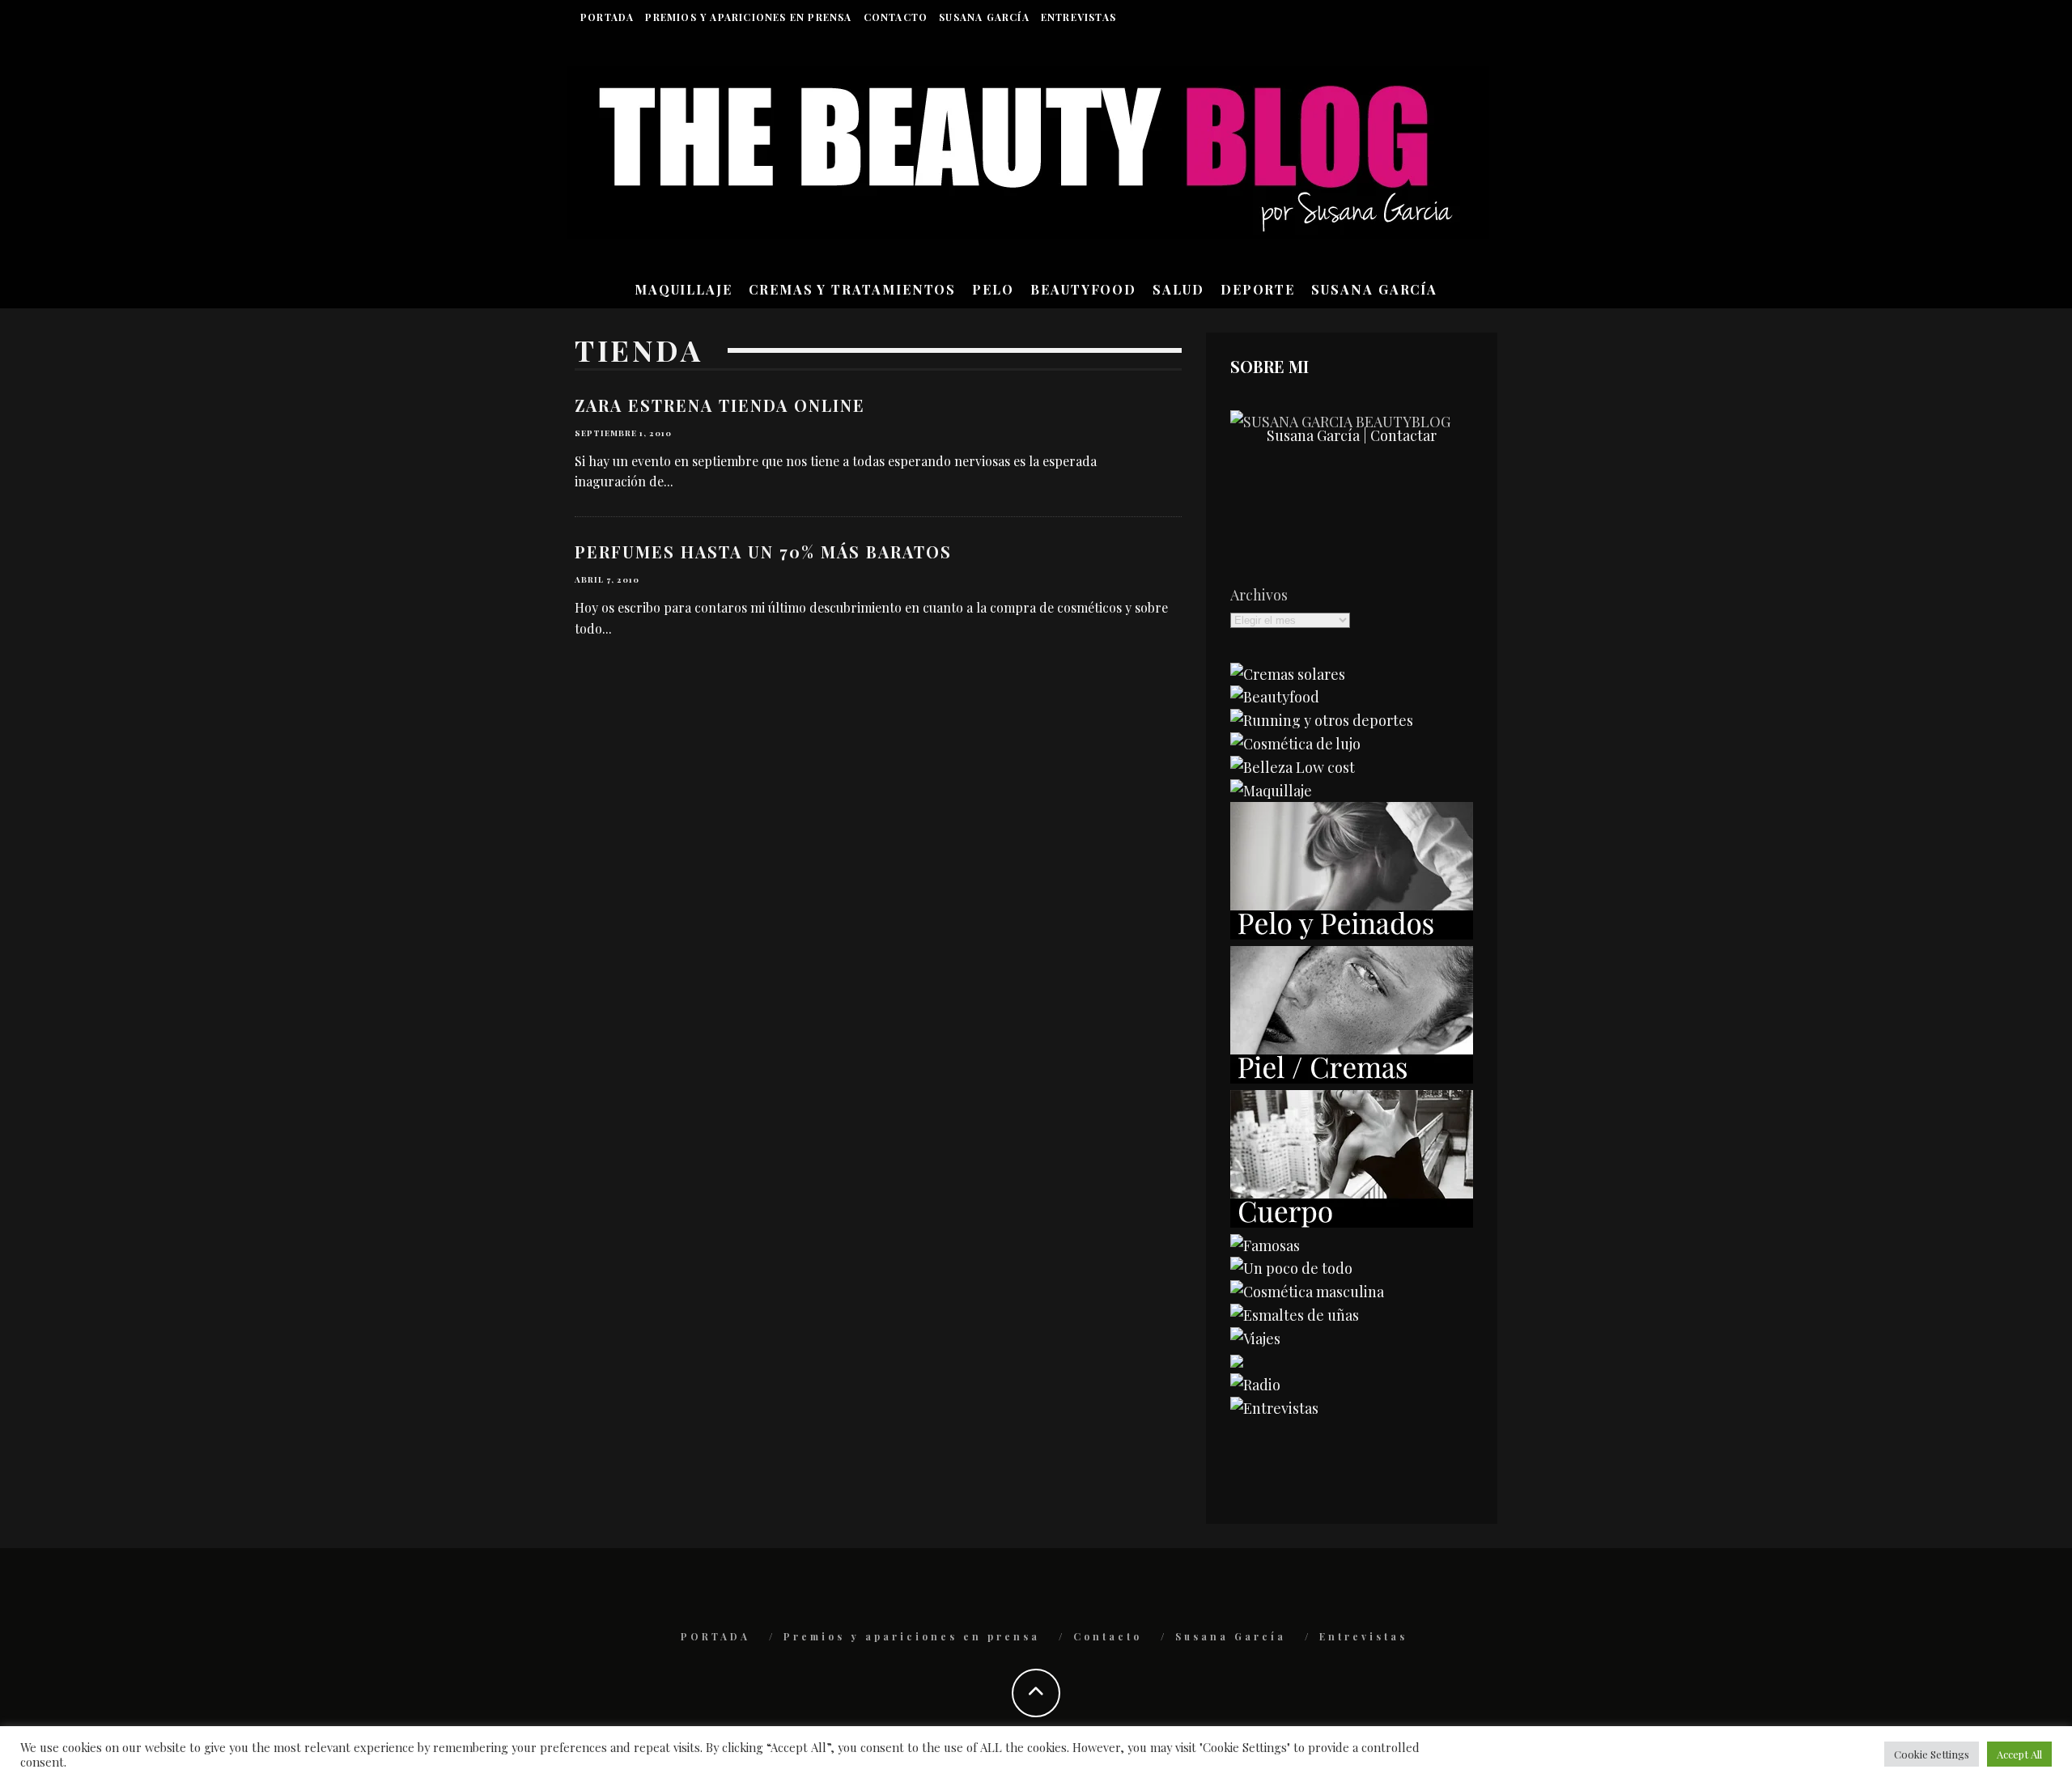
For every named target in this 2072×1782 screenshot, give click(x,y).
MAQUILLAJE (684, 289)
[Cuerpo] (1352, 1222)
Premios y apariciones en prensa (748, 17)
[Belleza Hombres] (1307, 1292)
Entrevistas (1078, 17)
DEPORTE (1258, 289)
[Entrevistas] (1274, 1408)
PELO (993, 289)
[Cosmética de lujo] (1295, 744)
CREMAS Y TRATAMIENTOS (852, 289)
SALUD (1178, 289)
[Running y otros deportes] (1322, 720)
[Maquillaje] (1271, 791)
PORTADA (607, 17)
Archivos (1259, 595)
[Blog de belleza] (1291, 1268)
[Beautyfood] (1275, 697)
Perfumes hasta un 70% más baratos (763, 552)
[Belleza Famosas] (1265, 1245)
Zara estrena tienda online (720, 405)
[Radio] (1255, 1385)
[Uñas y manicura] (1295, 1315)
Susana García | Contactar (1352, 435)
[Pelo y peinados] (1352, 934)
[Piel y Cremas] (1352, 1078)
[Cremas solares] (1288, 674)
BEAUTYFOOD (1083, 289)
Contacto (896, 17)
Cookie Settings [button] (1932, 1754)
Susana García (984, 17)
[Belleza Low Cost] (1293, 767)
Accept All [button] (2019, 1754)
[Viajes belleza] (1255, 1339)
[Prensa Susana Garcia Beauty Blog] (1237, 1362)
